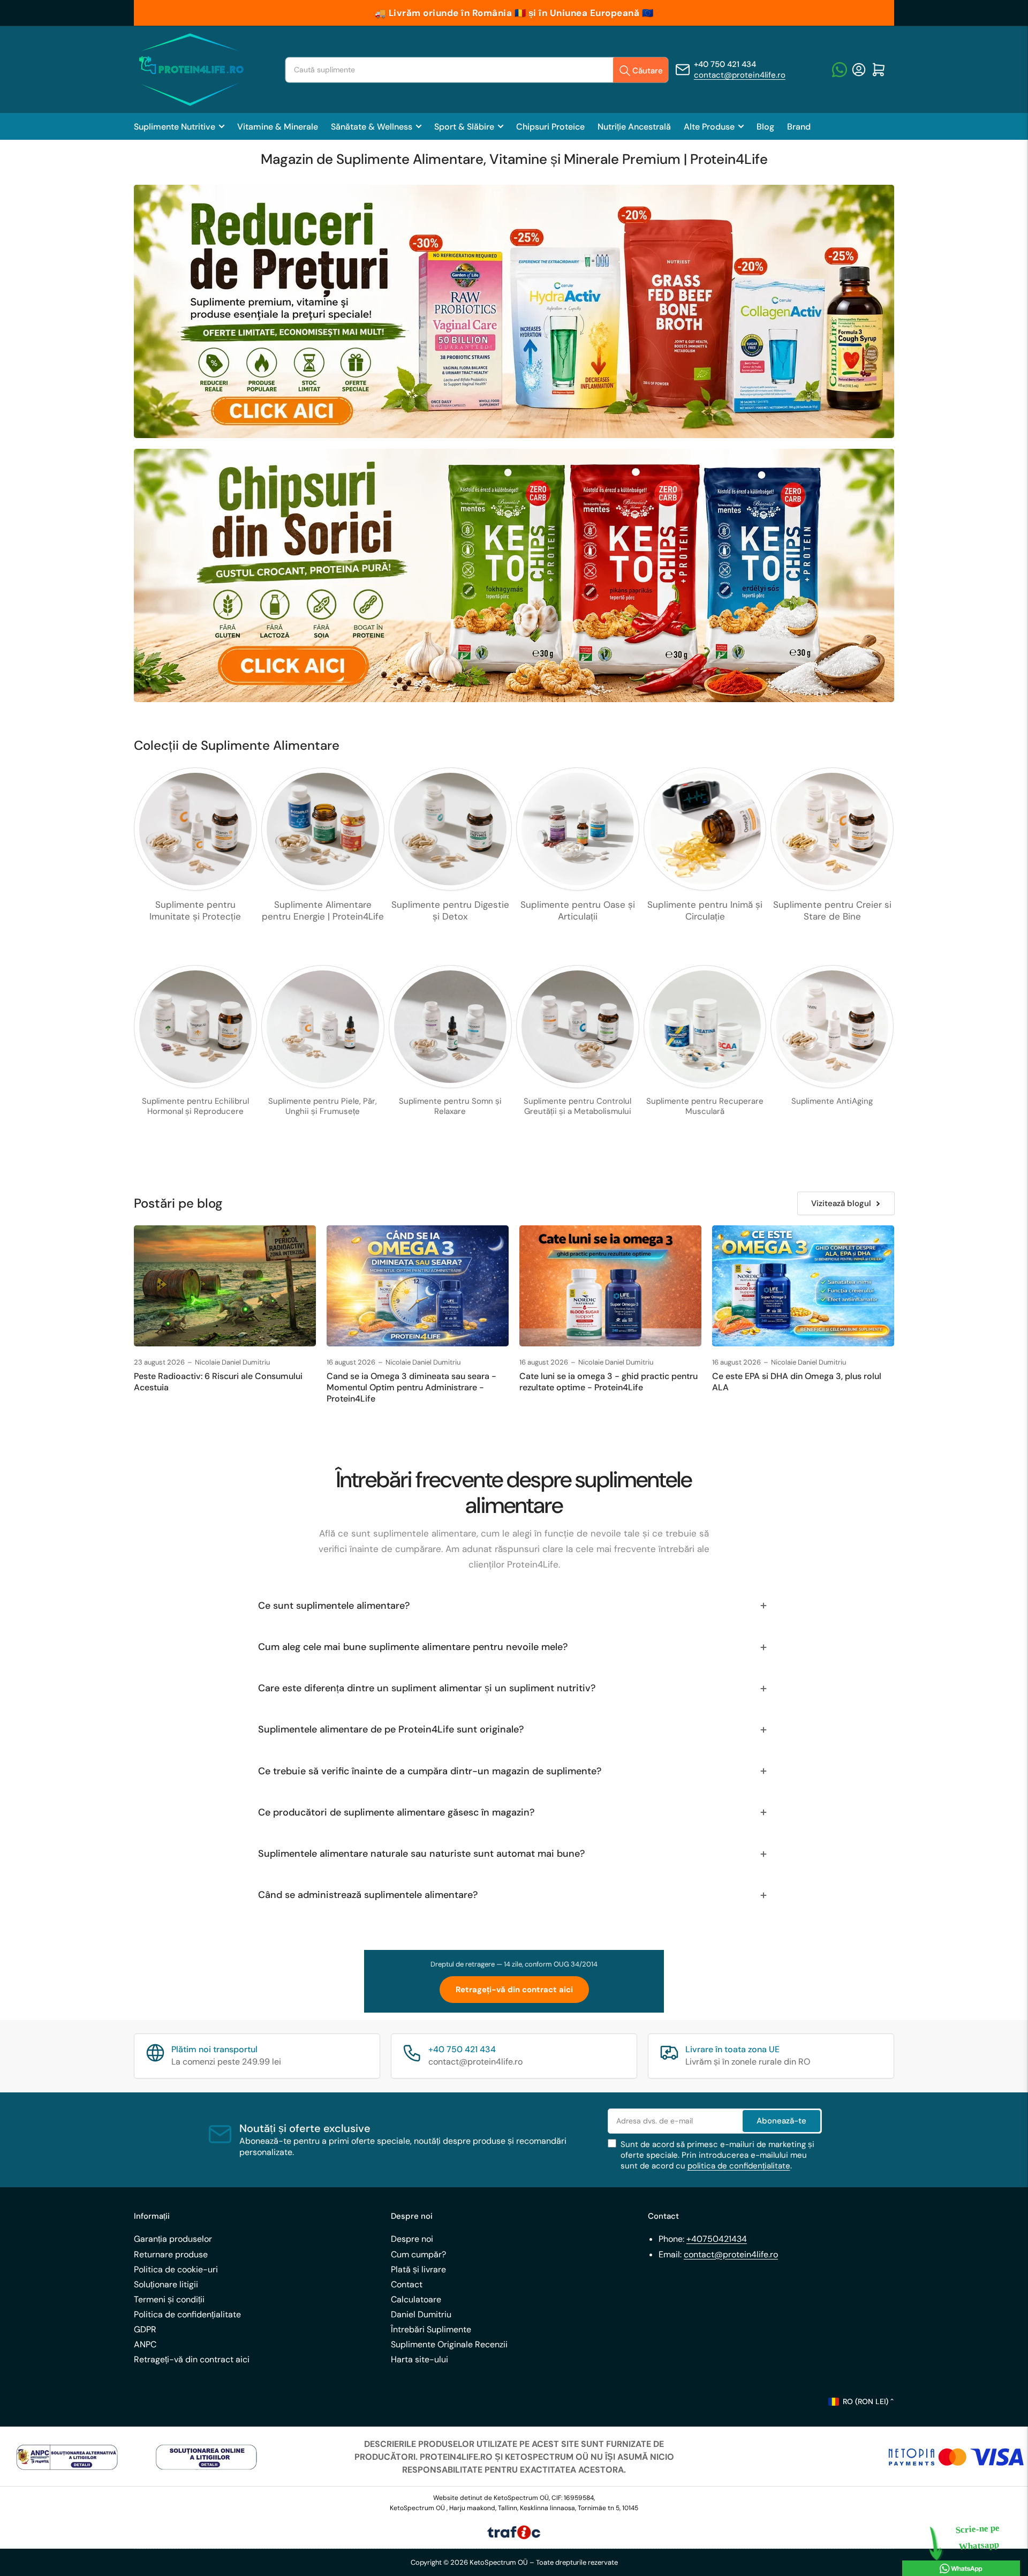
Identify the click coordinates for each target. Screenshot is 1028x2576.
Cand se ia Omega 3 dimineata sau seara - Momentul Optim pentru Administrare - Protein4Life (411, 1387)
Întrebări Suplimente (431, 2329)
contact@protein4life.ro (740, 75)
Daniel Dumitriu (421, 2314)
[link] (67, 2457)
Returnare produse (171, 2254)
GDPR (145, 2329)
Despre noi (412, 2239)
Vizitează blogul (841, 1203)
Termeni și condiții (169, 2299)
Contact (407, 2284)
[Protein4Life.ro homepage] (190, 70)
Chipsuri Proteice (550, 127)
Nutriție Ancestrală (634, 127)
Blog (765, 127)
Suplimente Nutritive (175, 127)
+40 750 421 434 (725, 64)
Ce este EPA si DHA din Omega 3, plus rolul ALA (797, 1382)
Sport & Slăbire (464, 127)
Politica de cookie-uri (176, 2269)
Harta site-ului (419, 2359)
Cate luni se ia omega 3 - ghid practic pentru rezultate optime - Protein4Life (609, 1382)
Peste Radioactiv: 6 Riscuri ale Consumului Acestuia (218, 1382)
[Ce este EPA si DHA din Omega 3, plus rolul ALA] (803, 1286)
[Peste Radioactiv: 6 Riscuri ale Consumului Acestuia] (225, 1286)
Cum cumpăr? (418, 2254)
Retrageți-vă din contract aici (514, 1990)
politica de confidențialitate (739, 2166)
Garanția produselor (173, 2239)
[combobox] (477, 70)
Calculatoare (416, 2299)
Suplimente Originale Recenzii (449, 2344)
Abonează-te (781, 2121)
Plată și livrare (418, 2269)
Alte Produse (709, 127)
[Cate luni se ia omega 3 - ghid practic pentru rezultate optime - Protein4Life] (610, 1286)
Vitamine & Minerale (278, 127)
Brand (799, 127)
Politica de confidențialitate (187, 2314)
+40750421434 (717, 2239)
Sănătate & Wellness (372, 127)
